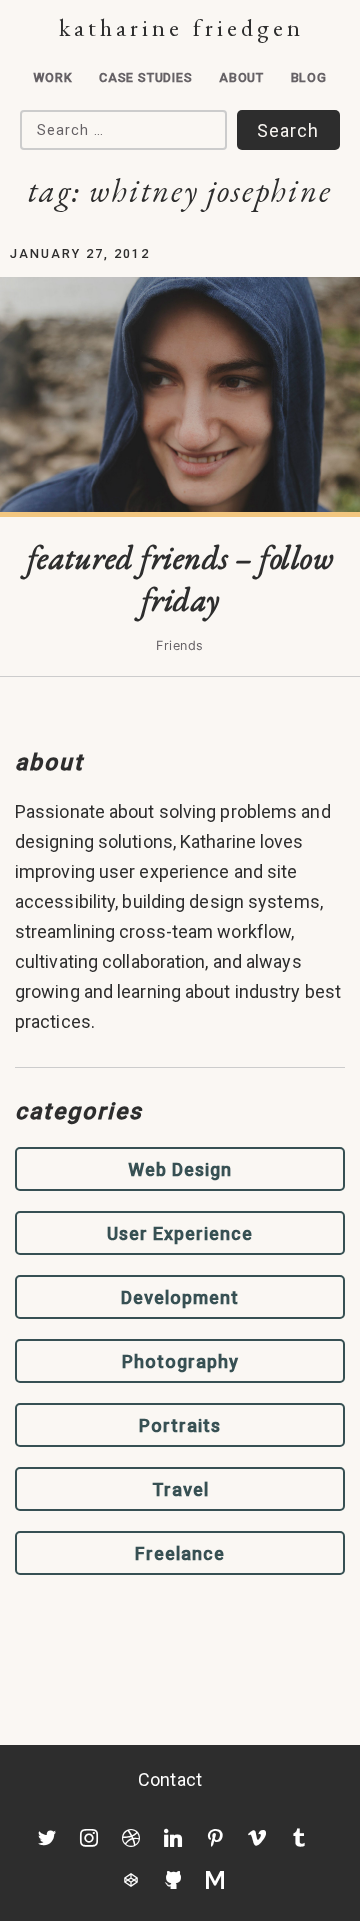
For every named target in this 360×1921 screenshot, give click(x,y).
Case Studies (146, 77)
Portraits (180, 1425)
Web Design (180, 1169)
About (241, 77)
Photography (180, 1361)
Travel (180, 1489)
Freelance (180, 1553)
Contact (170, 1779)
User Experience (180, 1233)
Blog (309, 77)
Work (52, 77)
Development (180, 1297)
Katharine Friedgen (181, 27)
